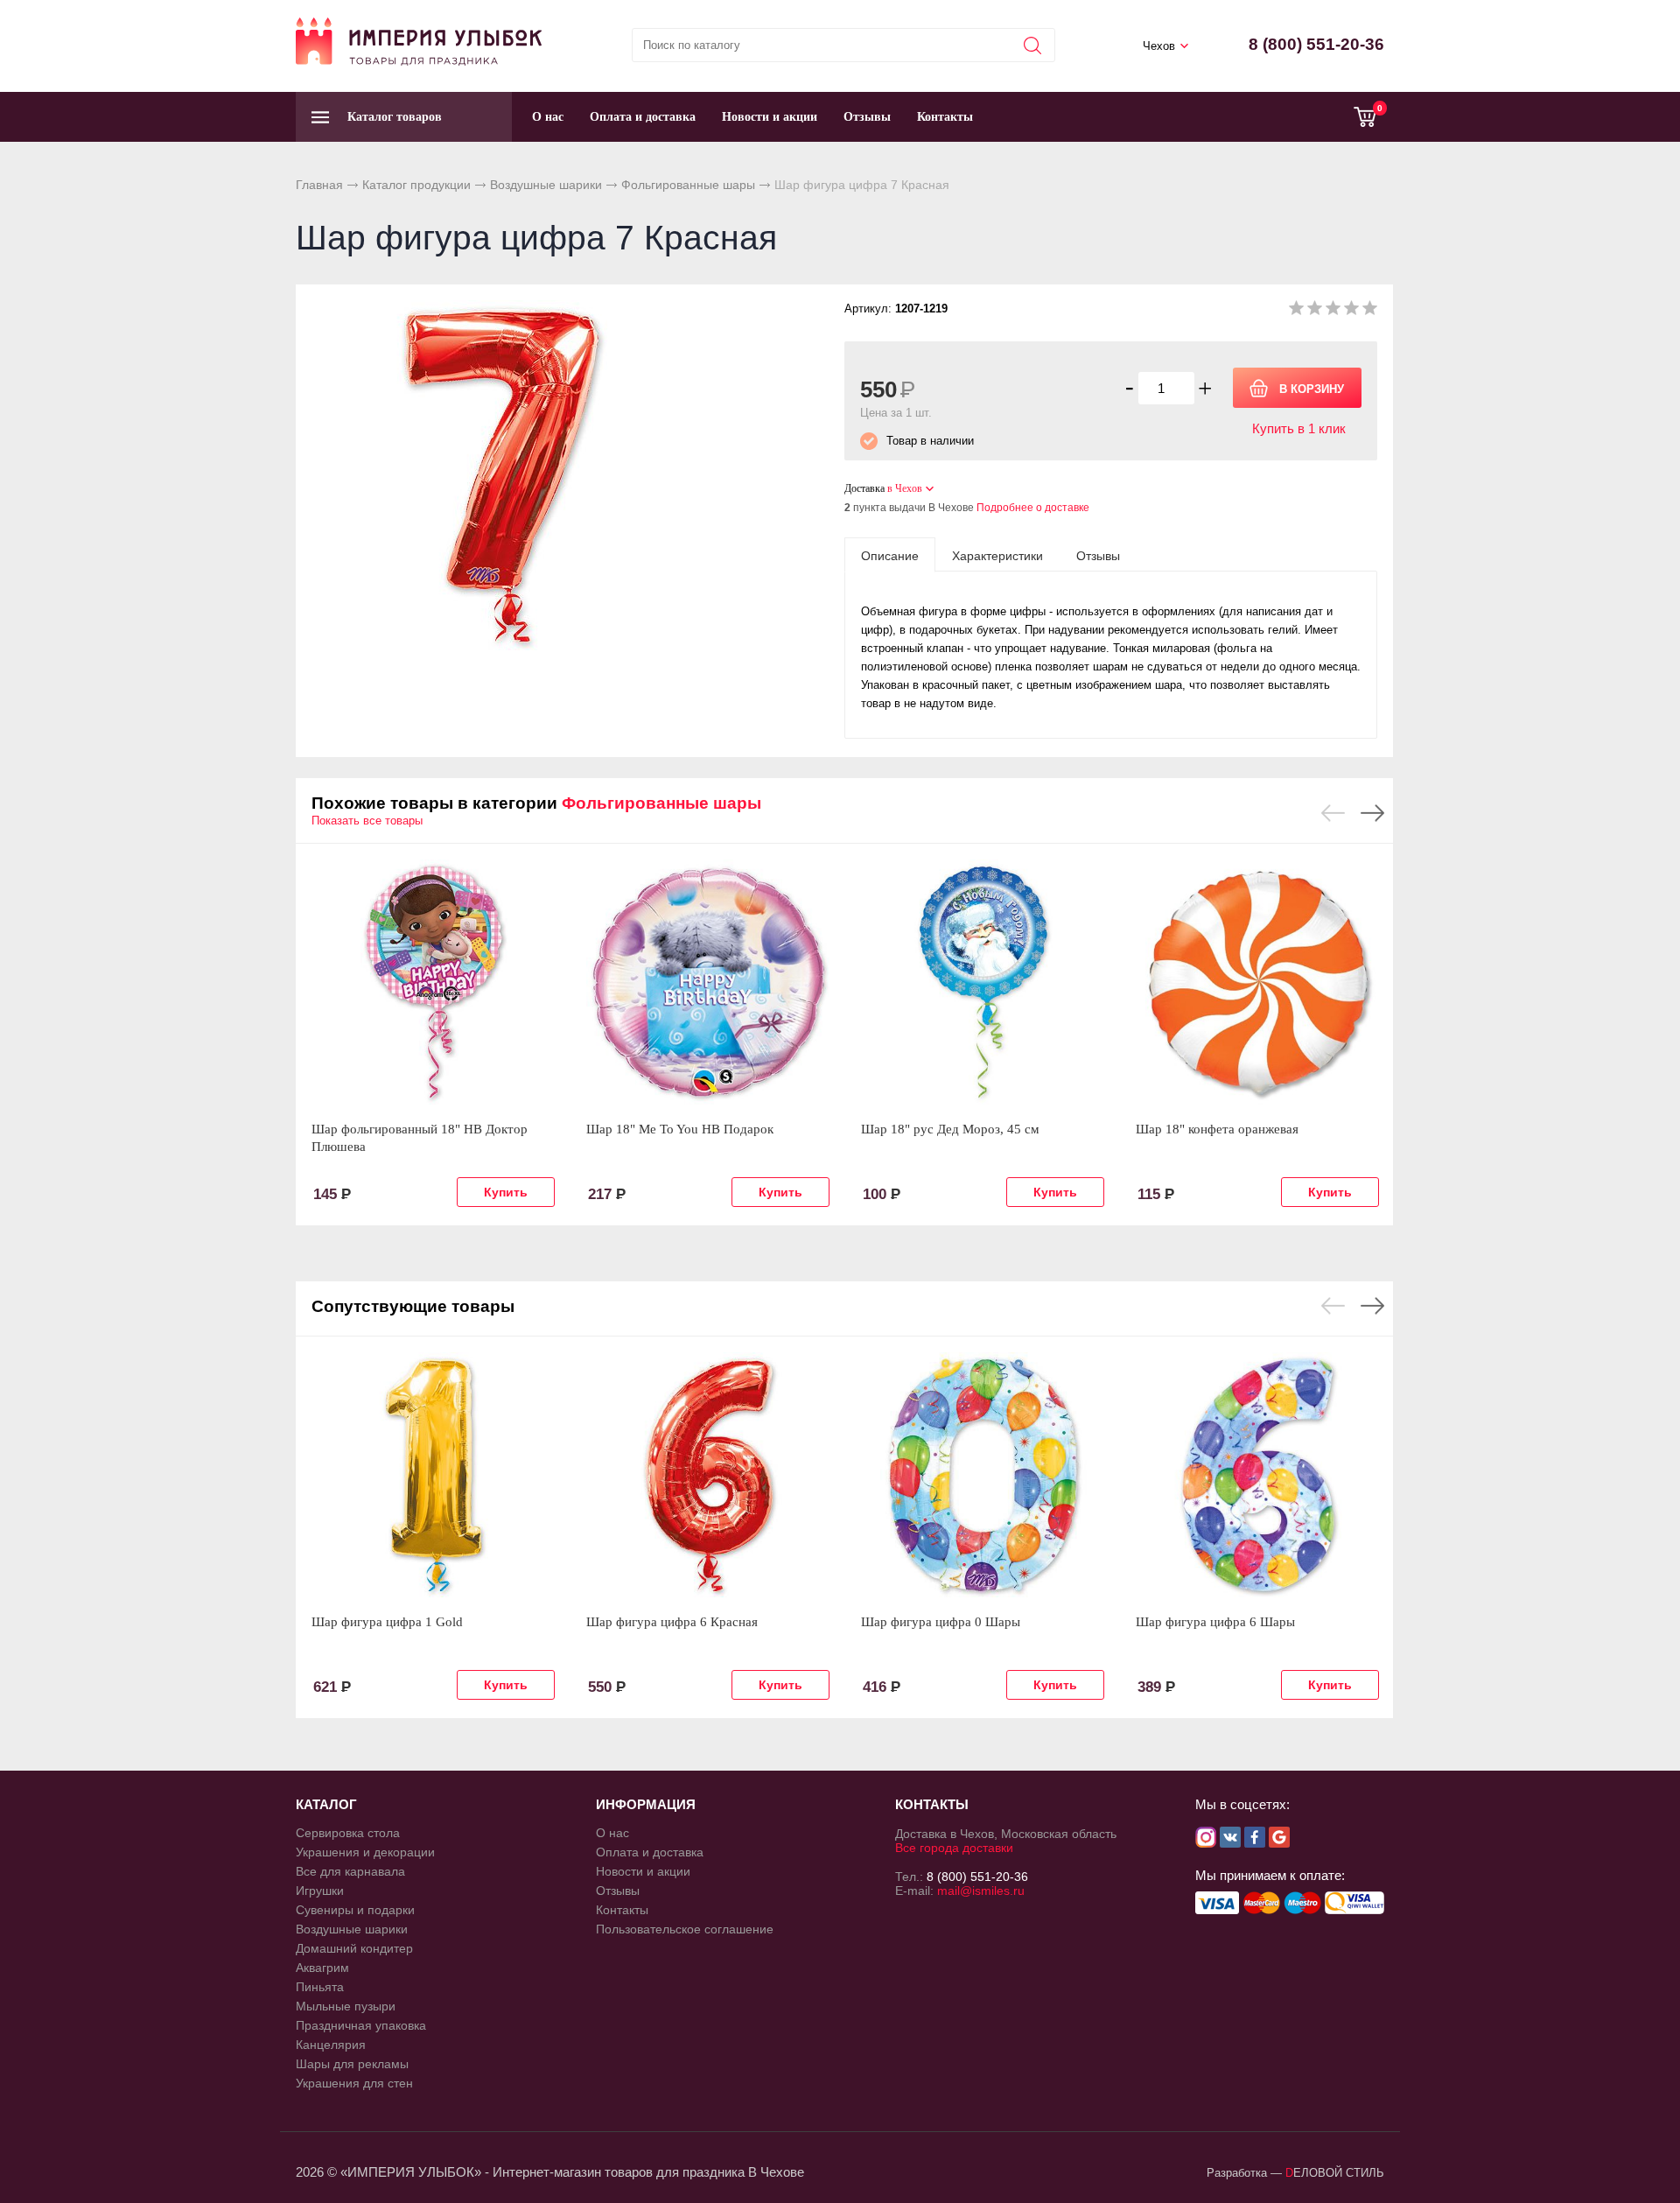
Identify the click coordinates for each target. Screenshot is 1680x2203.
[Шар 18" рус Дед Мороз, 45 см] (983, 982)
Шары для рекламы (352, 2064)
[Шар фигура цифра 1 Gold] (433, 1475)
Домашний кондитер (354, 1948)
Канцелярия (331, 2045)
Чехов (1159, 46)
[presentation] (890, 555)
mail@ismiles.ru (981, 1891)
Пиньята (320, 1987)
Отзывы (867, 117)
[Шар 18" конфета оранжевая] (1257, 982)
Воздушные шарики (546, 185)
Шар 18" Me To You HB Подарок (680, 1129)
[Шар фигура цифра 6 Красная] (708, 1475)
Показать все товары (367, 821)
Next (1372, 813)
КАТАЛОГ (326, 1804)
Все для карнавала (350, 1871)
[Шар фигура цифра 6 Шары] (1257, 1475)
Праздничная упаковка (361, 2025)
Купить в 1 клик (1299, 428)
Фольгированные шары (688, 185)
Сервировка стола (348, 1833)
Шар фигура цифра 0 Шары (941, 1622)
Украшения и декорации (365, 1852)
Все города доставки (954, 1848)
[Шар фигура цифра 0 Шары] (983, 1475)
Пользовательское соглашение (685, 1929)
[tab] (890, 555)
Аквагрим (322, 1968)
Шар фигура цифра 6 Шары (1215, 1622)
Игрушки (320, 1891)
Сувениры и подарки (355, 1910)
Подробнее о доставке (1033, 508)
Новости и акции (770, 117)
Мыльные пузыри (346, 2006)
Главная (319, 185)
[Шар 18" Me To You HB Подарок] (708, 982)
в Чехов (905, 488)
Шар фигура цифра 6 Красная (672, 1622)
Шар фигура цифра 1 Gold (387, 1622)
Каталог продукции (416, 185)
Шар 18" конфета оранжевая (1217, 1129)
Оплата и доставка (643, 117)
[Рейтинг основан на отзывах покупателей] (1333, 311)
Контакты (945, 117)
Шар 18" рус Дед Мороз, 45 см (950, 1129)
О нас (548, 117)
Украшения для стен (354, 2083)
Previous (1333, 813)
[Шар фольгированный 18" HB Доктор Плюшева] (433, 982)
